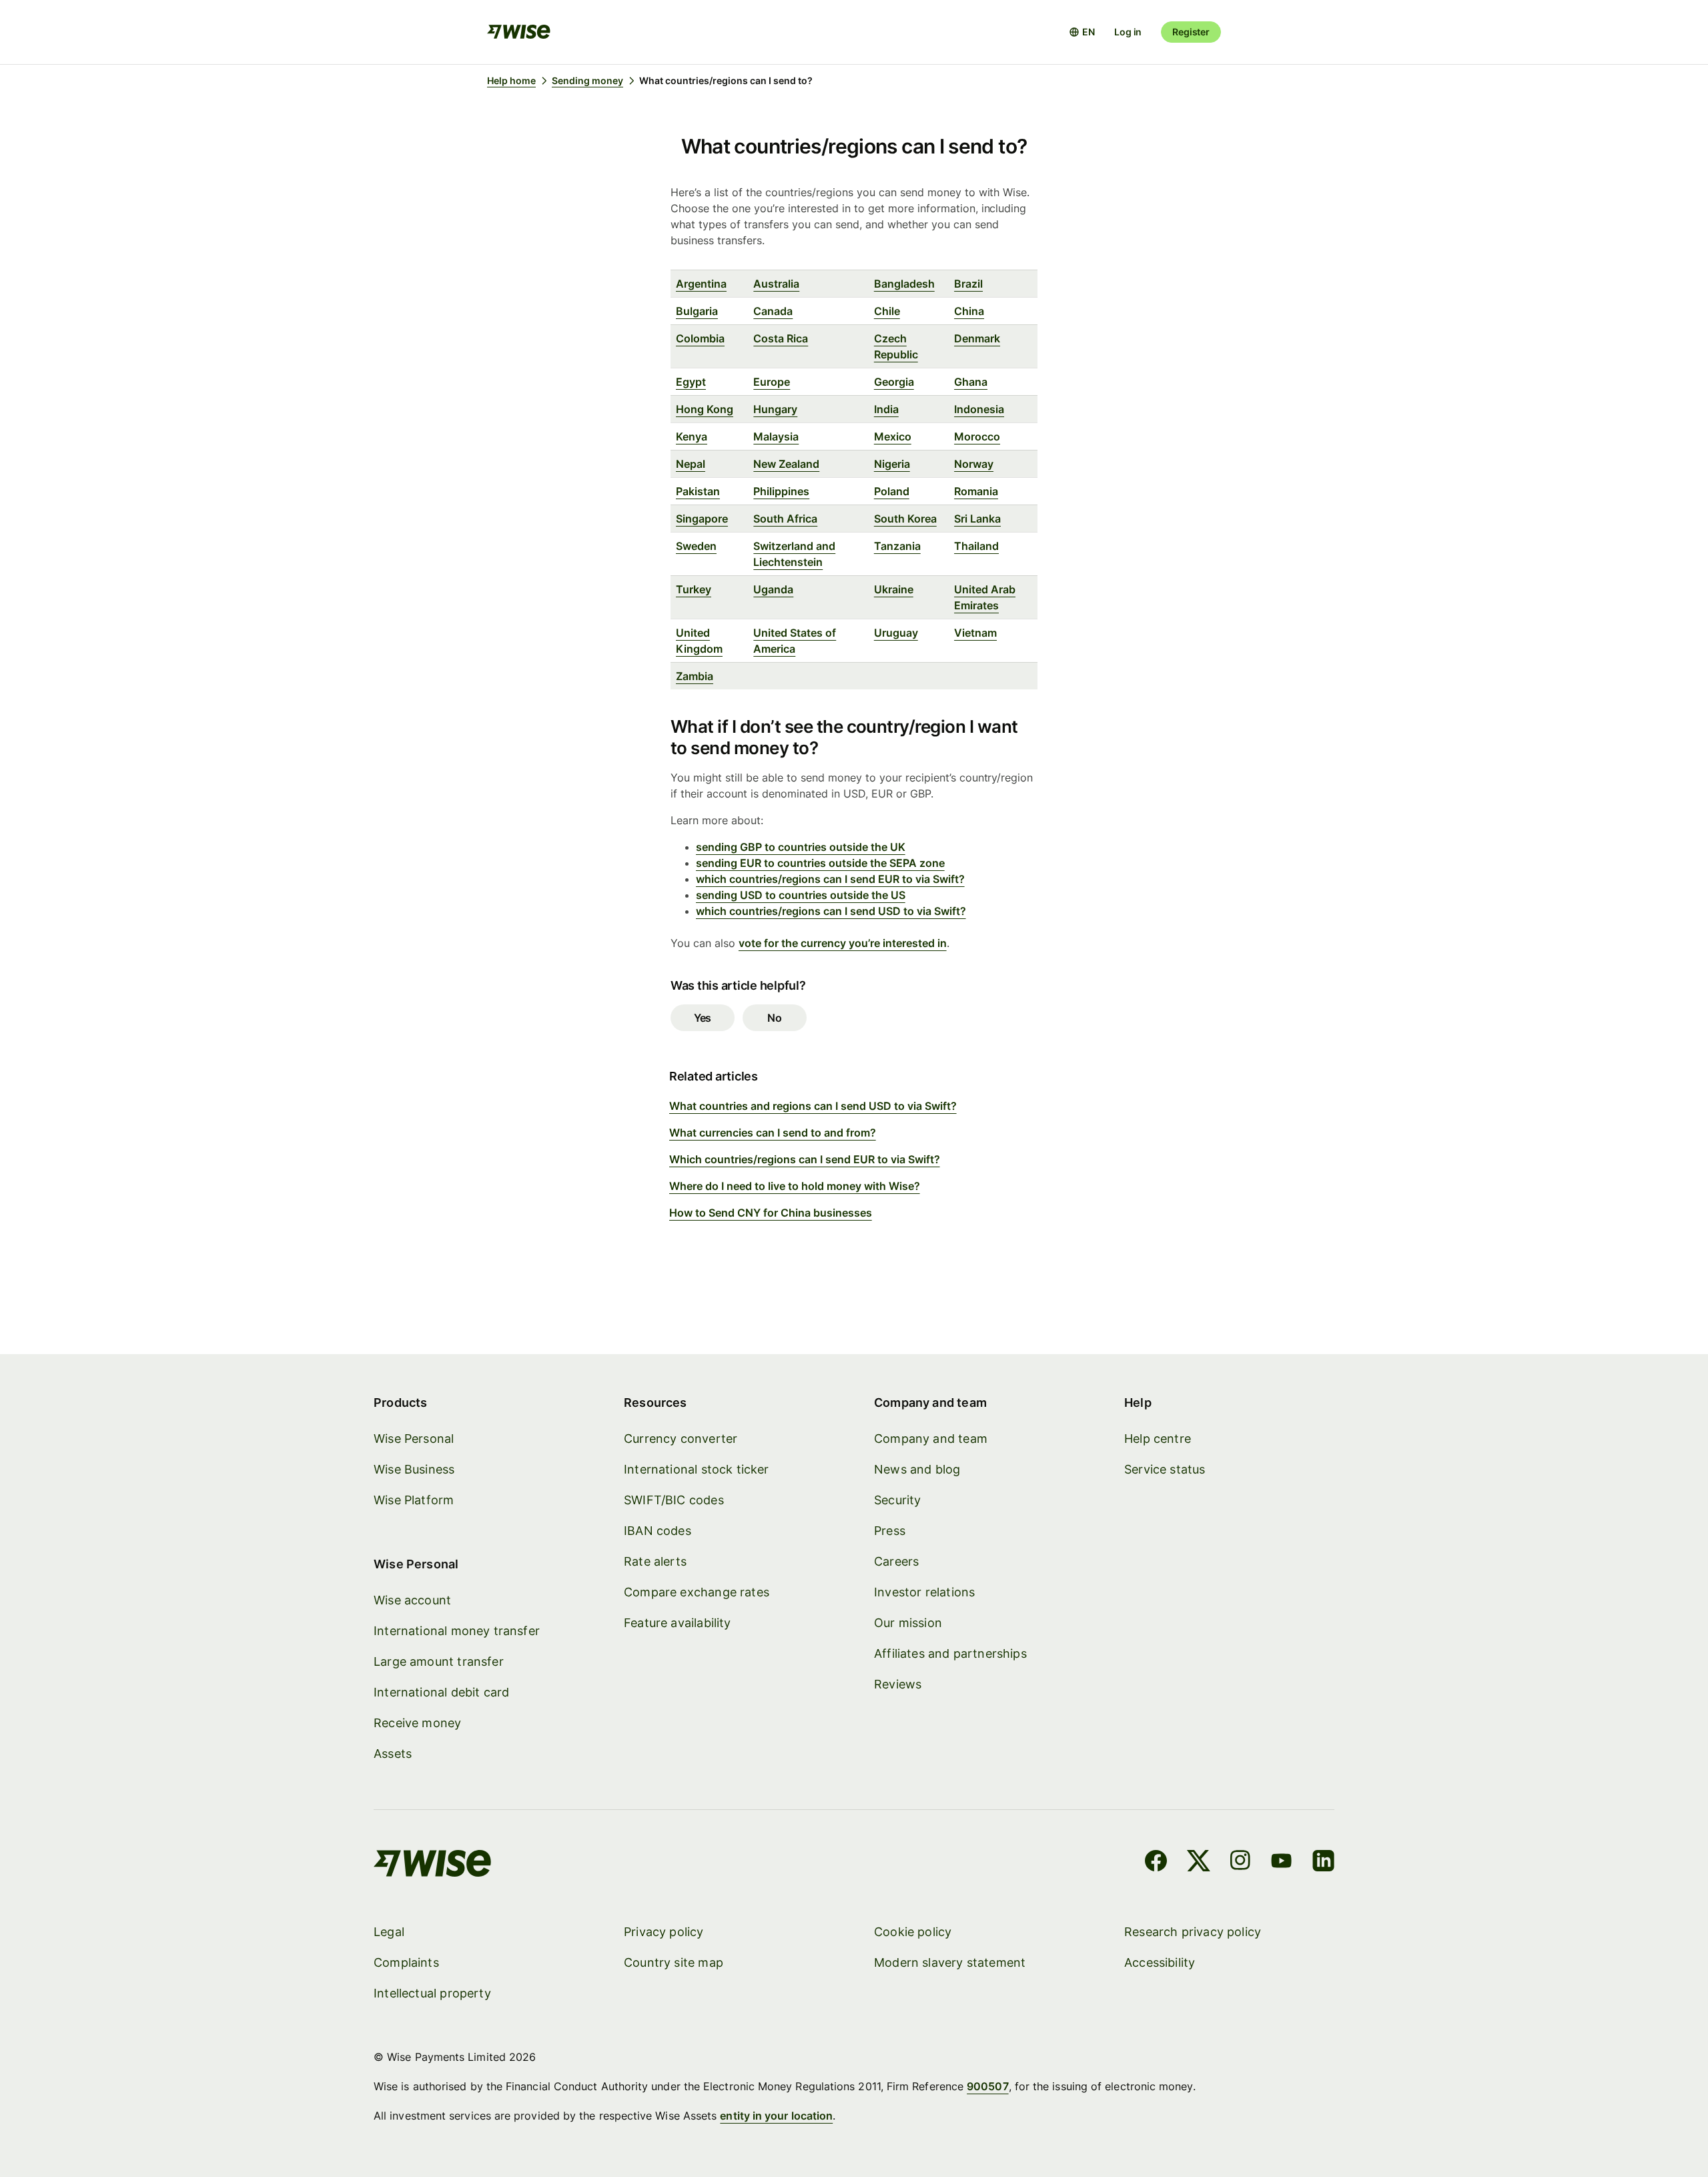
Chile (887, 311)
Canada (773, 311)
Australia (776, 284)
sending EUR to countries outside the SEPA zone (820, 863)
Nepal (691, 464)
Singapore (702, 519)
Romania (976, 491)
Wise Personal (414, 1439)
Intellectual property (432, 1993)
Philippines (781, 491)
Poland (892, 491)
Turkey (694, 589)
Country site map (674, 1962)
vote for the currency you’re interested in (843, 943)
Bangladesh (904, 284)
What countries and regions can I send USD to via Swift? (813, 1106)
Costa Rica (781, 338)
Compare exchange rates (697, 1592)
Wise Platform (414, 1500)
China (969, 311)
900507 (987, 2086)
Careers (896, 1561)
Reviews (898, 1684)
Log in (1128, 32)
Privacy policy (664, 1932)
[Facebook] (1156, 1863)
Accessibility (1160, 1962)
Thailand (976, 546)
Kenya (692, 436)
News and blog (917, 1469)
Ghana (971, 382)
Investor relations (924, 1592)
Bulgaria (697, 311)
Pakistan (698, 491)
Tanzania (897, 546)
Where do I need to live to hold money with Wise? (795, 1186)
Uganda (773, 589)
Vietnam (975, 633)
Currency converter (681, 1439)
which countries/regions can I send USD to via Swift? (831, 911)
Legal (389, 1932)
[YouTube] (1281, 1863)
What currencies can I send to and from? (773, 1133)
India (886, 409)
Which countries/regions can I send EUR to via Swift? (805, 1159)
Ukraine (894, 589)
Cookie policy (913, 1932)
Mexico (893, 436)
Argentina (701, 284)
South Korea (905, 519)
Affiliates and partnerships (950, 1653)
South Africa (785, 519)
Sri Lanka (977, 519)
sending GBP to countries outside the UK (801, 847)
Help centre (1158, 1439)
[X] (1199, 1863)
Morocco (977, 436)
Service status (1165, 1469)
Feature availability (678, 1623)
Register (1191, 32)
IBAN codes (658, 1531)
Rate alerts (655, 1561)
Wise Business (414, 1469)
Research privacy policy (1193, 1932)
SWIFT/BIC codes (674, 1500)
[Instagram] (1240, 1863)
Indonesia (979, 409)
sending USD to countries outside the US (801, 895)
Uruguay (896, 633)
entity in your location (776, 2116)
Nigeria (892, 464)
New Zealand (786, 464)
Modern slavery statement (950, 1962)
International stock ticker (697, 1469)
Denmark (977, 338)
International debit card (441, 1692)
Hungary (775, 409)
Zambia (695, 676)
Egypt (691, 382)
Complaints (406, 1962)
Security (897, 1500)
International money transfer (457, 1631)
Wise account (412, 1600)
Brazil (968, 284)
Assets (393, 1754)
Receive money (417, 1723)
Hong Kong (705, 409)
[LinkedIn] (1323, 1863)
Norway (974, 464)
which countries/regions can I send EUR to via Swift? (830, 879)
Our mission (908, 1623)
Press (890, 1531)
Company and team (931, 1439)
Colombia (700, 338)
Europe (772, 382)
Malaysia (776, 436)
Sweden (696, 546)
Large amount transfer (439, 1661)
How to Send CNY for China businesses (771, 1213)
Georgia (894, 382)
